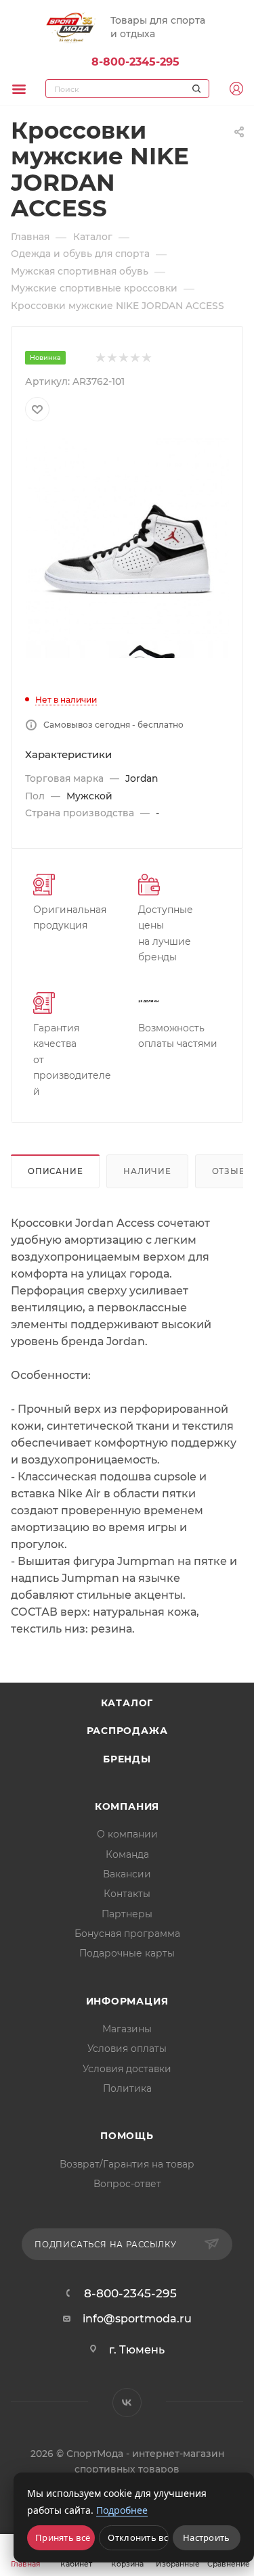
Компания (127, 1806)
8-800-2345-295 (135, 62)
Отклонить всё (138, 2537)
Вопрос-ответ (127, 2184)
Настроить (207, 2537)
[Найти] (194, 89)
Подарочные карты (127, 1953)
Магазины (127, 2029)
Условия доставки (127, 2069)
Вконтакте (127, 2403)
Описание (55, 1171)
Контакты (127, 1894)
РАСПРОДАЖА (127, 1731)
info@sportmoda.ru (137, 2319)
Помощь (127, 2136)
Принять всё (63, 2537)
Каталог (127, 1703)
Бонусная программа (127, 1934)
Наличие (147, 1171)
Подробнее (122, 2510)
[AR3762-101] (127, 539)
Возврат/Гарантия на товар (127, 2164)
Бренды (127, 1759)
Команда (127, 1854)
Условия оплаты (127, 2048)
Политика (127, 2088)
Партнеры (127, 1914)
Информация (127, 2001)
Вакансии (127, 1874)
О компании (127, 1834)
